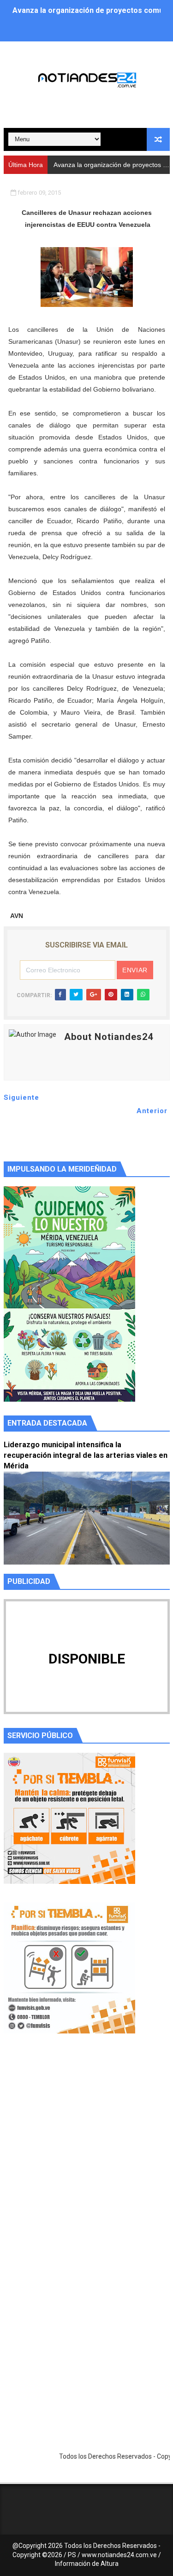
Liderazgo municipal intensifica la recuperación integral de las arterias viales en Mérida (86, 1455)
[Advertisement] (86, 2157)
